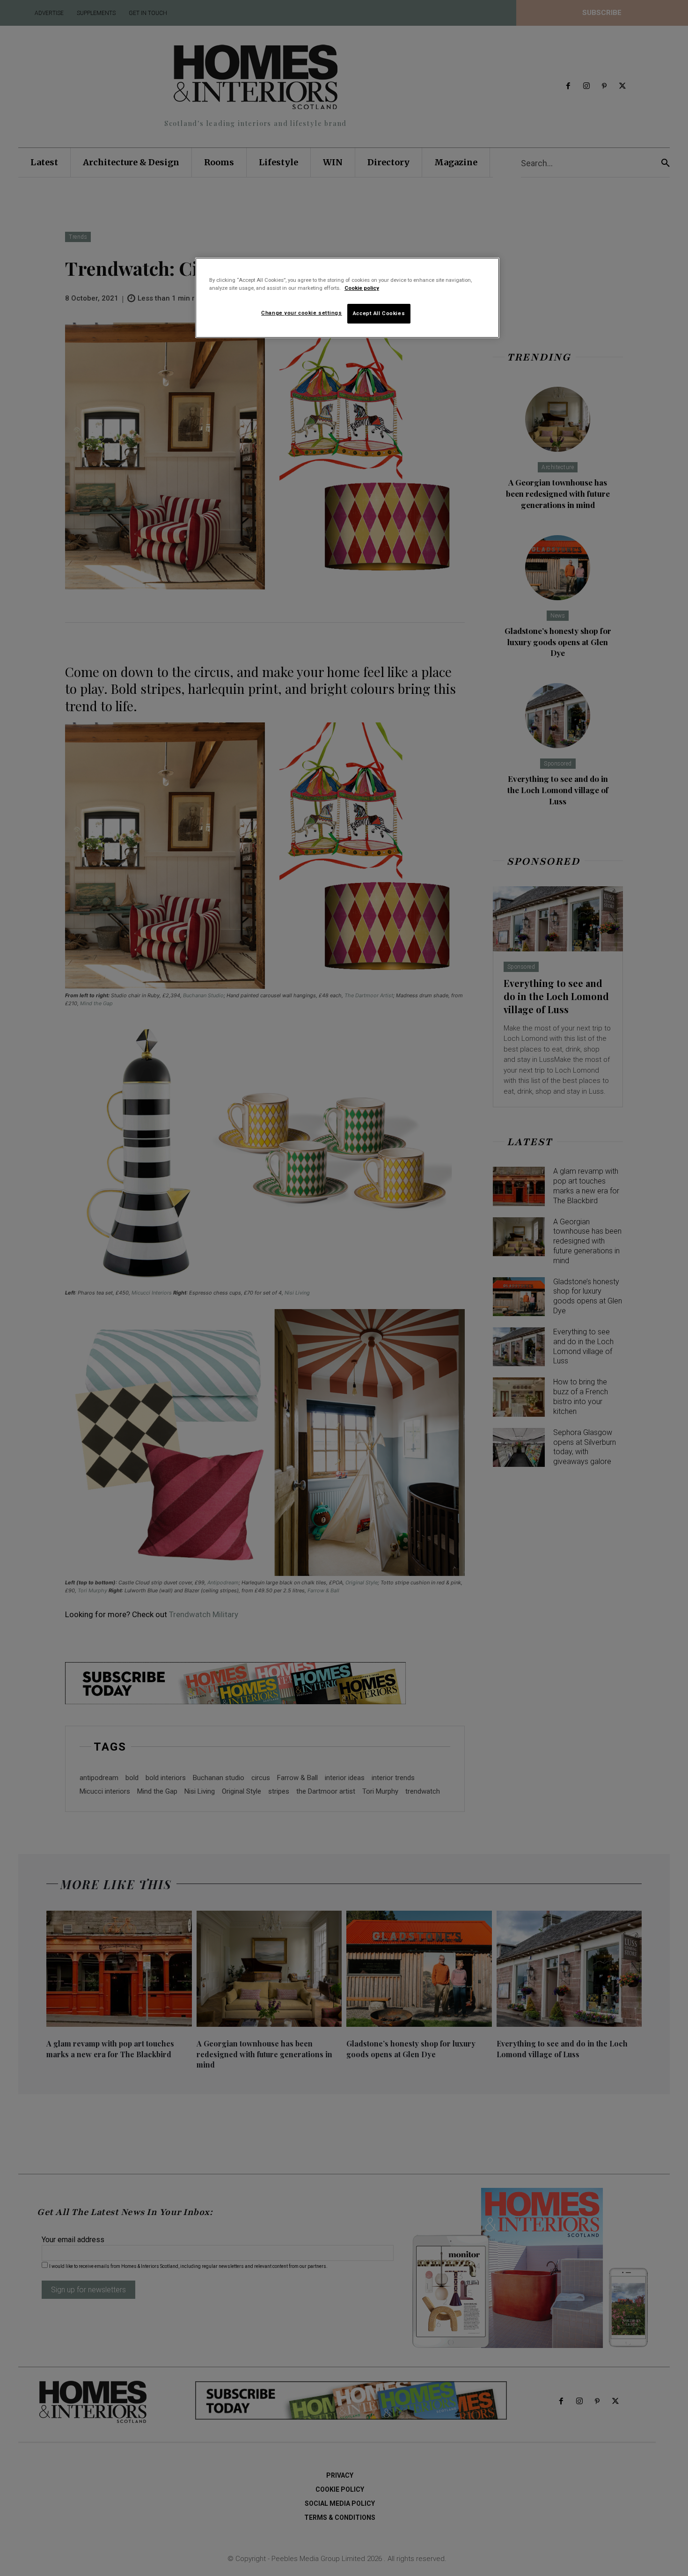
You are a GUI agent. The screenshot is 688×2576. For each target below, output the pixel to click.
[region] (347, 298)
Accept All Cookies (379, 313)
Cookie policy (362, 288)
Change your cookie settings (301, 313)
